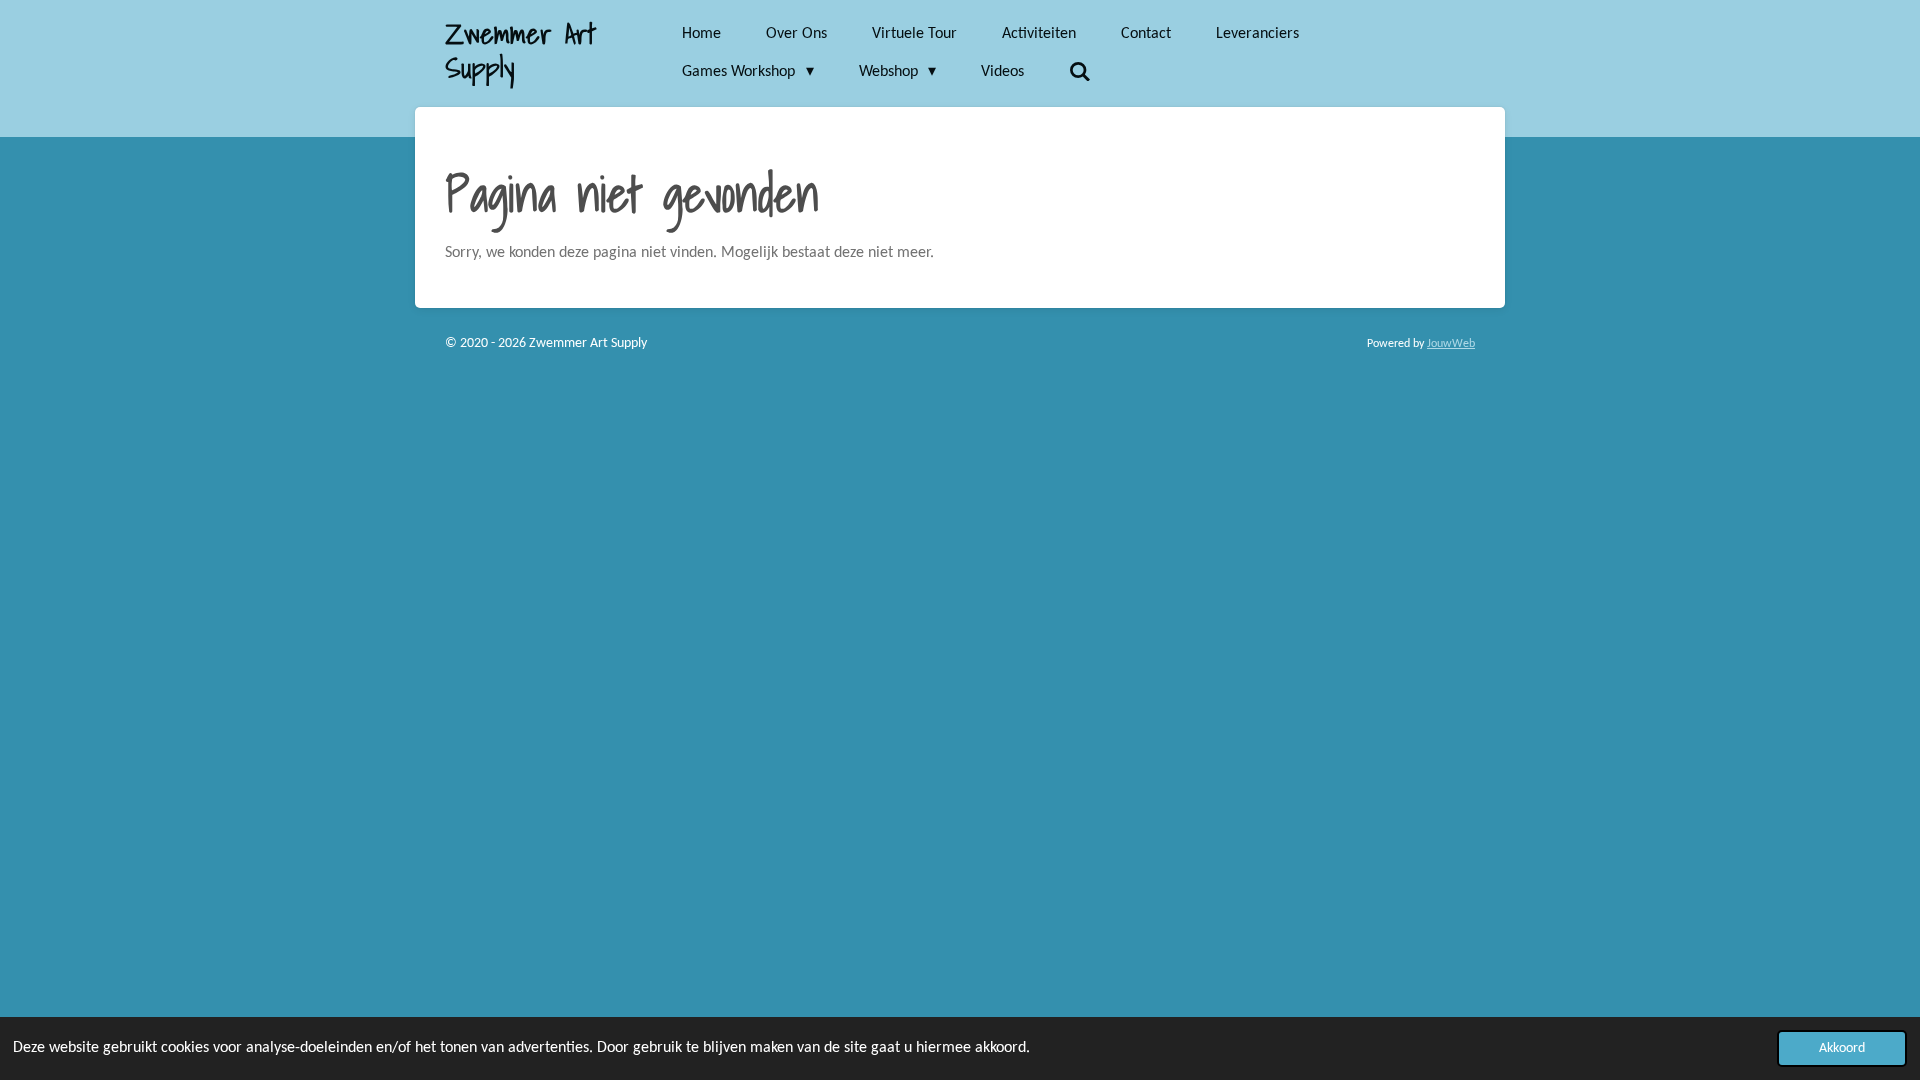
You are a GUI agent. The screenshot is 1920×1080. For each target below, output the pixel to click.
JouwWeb (1451, 344)
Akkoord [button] (1842, 1048)
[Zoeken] (1080, 72)
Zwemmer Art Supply (520, 50)
